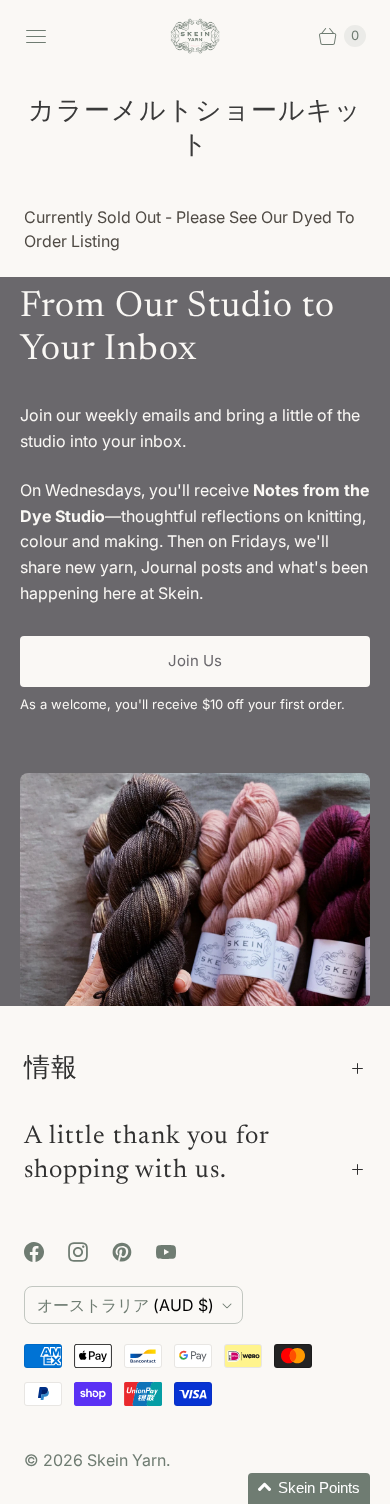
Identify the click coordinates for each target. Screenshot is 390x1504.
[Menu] (36, 36)
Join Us (195, 660)
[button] (309, 1488)
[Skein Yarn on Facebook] (46, 1252)
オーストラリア (125, 1305)
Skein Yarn (126, 1460)
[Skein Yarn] (195, 36)
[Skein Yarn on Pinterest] (134, 1252)
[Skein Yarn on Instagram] (90, 1252)
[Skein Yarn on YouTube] (178, 1252)
